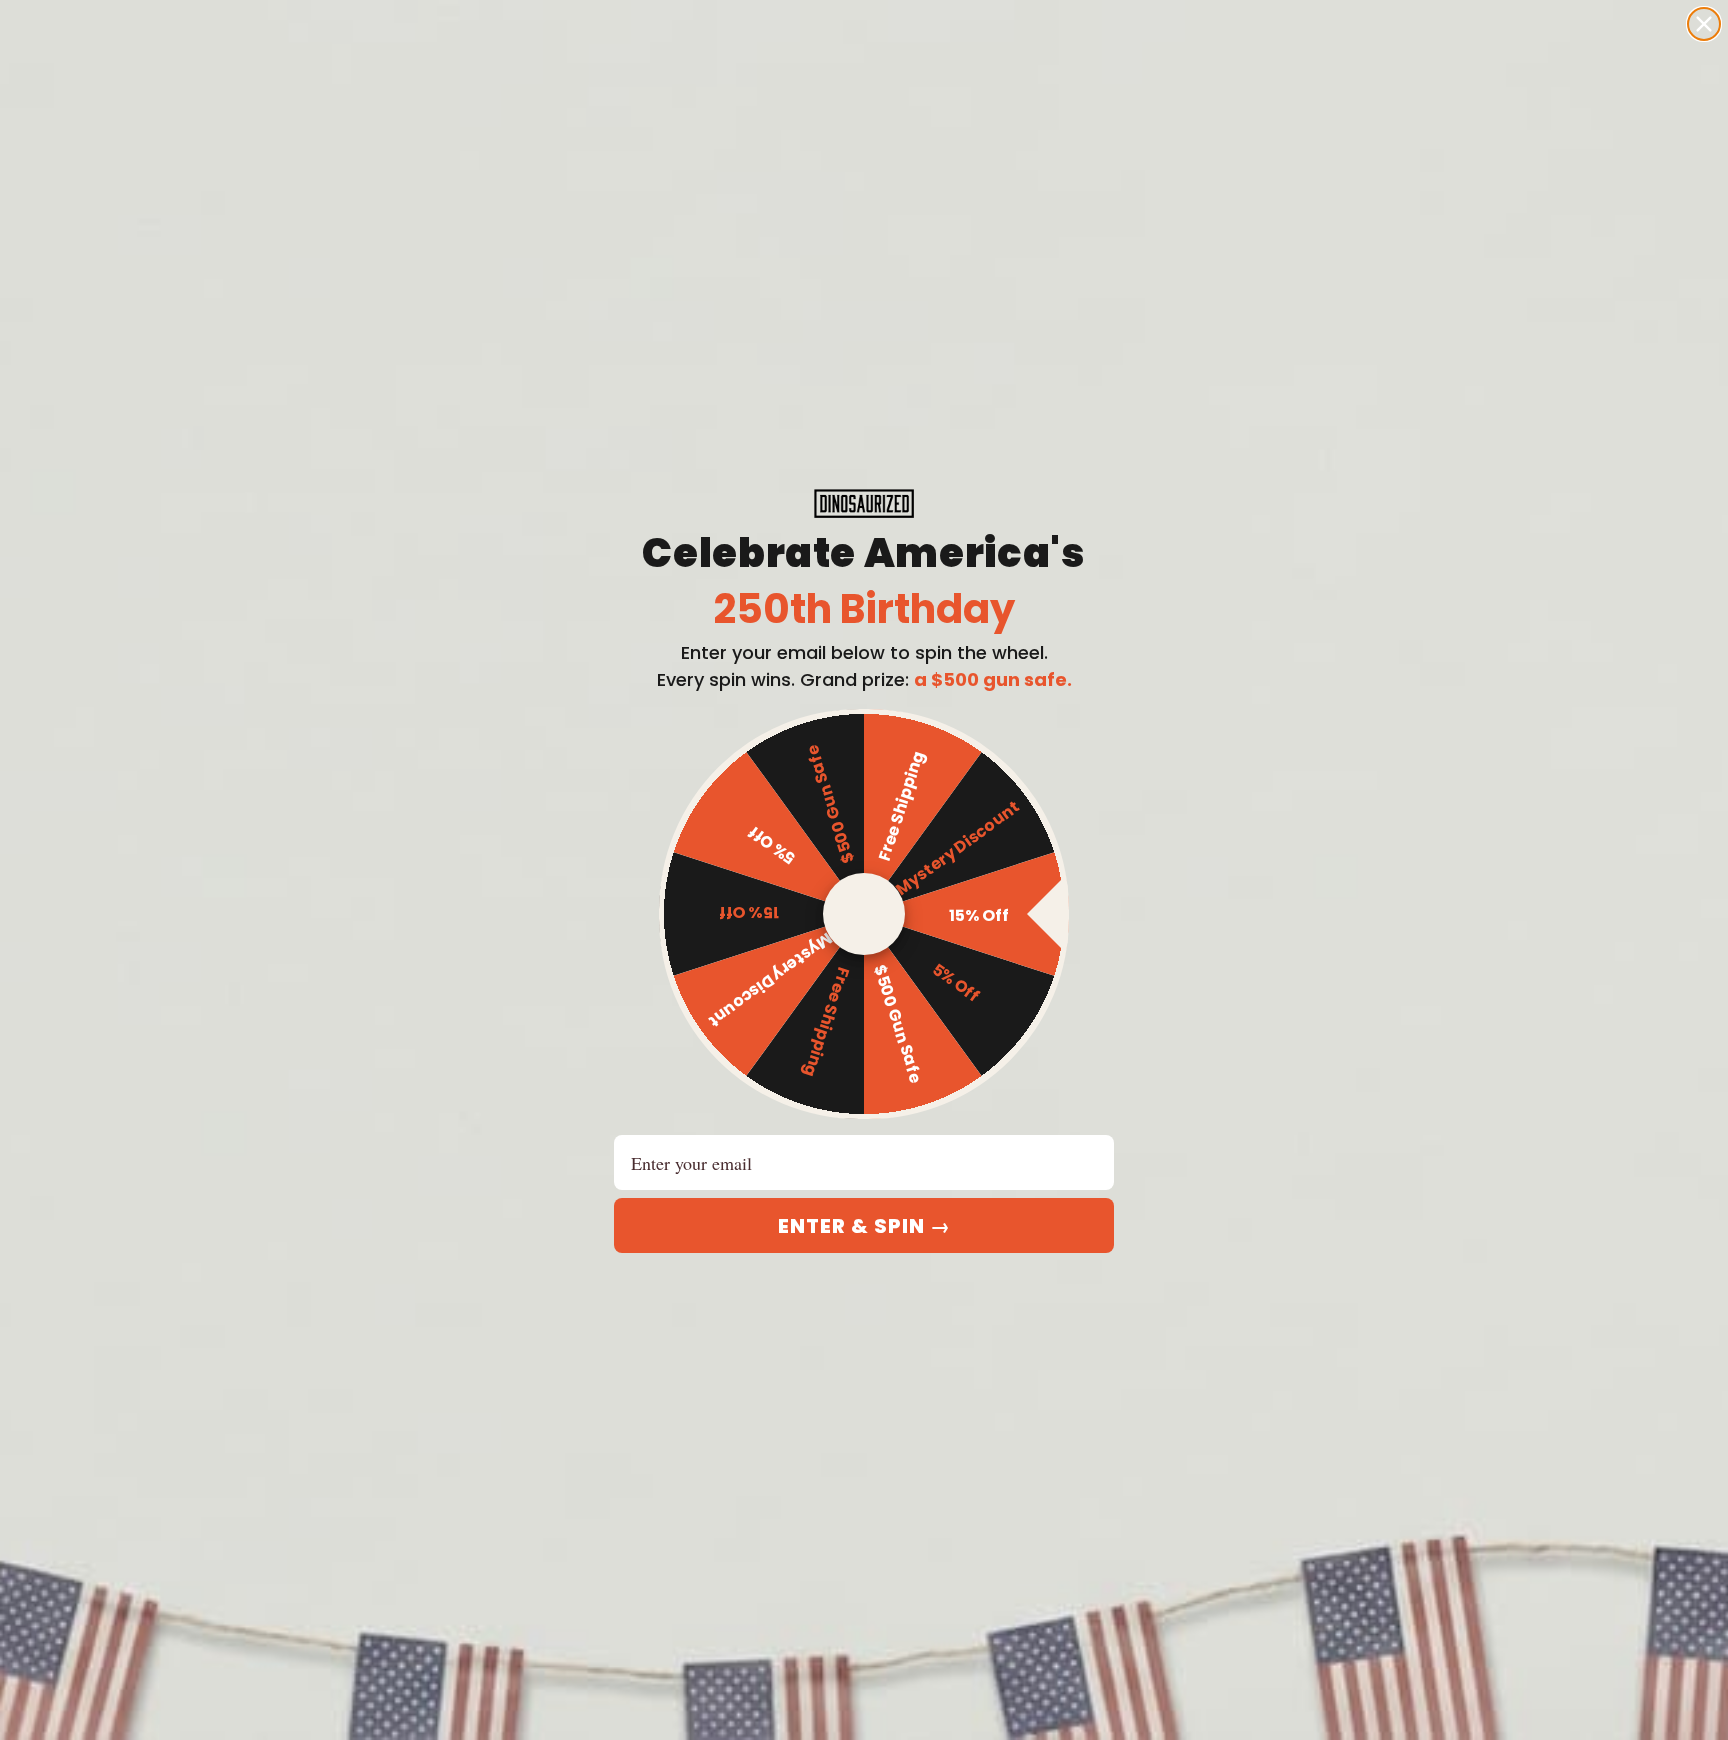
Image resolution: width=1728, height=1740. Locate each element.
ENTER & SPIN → (864, 1226)
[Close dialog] (1704, 24)
